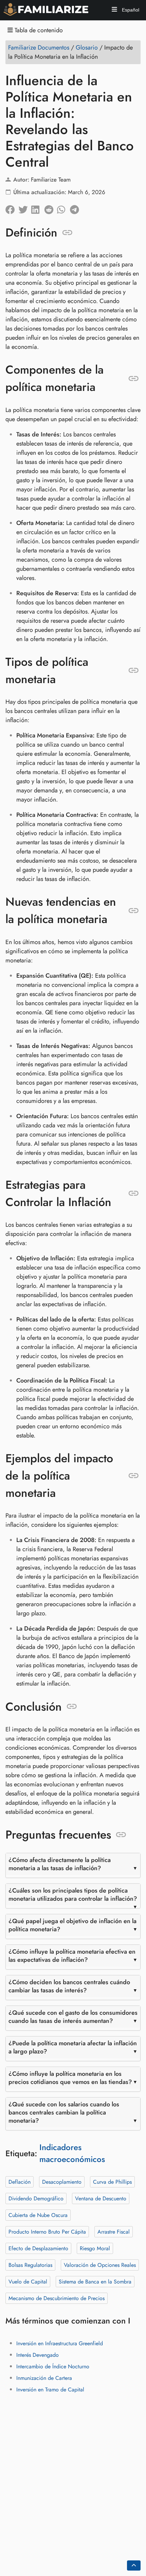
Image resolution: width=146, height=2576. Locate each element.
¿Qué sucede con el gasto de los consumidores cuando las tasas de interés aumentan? (73, 2017)
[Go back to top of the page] (134, 2565)
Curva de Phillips (112, 2182)
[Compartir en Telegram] (76, 208)
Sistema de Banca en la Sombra (95, 2282)
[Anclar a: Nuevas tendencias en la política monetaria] (134, 910)
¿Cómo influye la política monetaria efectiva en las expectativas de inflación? (72, 1956)
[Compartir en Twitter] (25, 208)
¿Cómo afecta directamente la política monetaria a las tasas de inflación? (60, 1864)
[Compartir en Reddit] (51, 208)
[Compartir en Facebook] (12, 208)
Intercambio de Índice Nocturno (53, 2366)
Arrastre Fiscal (114, 2232)
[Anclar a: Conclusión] (72, 1707)
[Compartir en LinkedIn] (38, 208)
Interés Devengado (38, 2355)
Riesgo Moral (95, 2248)
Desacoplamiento (62, 2182)
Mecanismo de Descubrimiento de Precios (57, 2298)
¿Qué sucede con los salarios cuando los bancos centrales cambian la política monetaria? (64, 2112)
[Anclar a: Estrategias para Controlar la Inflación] (134, 1193)
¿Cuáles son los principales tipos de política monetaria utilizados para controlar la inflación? (73, 1895)
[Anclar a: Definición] (67, 232)
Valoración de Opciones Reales (100, 2265)
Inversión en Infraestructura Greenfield (60, 2343)
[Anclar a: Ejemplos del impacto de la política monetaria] (134, 1476)
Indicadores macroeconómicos (72, 2153)
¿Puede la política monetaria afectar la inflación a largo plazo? (73, 2047)
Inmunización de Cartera (44, 2378)
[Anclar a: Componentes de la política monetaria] (134, 378)
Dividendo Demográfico (36, 2198)
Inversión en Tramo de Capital (50, 2390)
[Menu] (114, 10)
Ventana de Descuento (101, 2198)
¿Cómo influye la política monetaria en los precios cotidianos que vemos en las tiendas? (70, 2078)
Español (130, 10)
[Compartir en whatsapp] (63, 208)
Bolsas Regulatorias (30, 2265)
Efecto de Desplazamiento (38, 2248)
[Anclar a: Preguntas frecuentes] (121, 1835)
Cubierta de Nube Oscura (38, 2215)
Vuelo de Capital (28, 2282)
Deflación (20, 2182)
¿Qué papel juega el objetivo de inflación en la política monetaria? (72, 1925)
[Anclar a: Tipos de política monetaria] (134, 671)
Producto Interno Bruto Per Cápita (47, 2232)
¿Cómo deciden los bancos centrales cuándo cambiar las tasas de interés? (69, 1986)
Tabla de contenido (38, 30)
